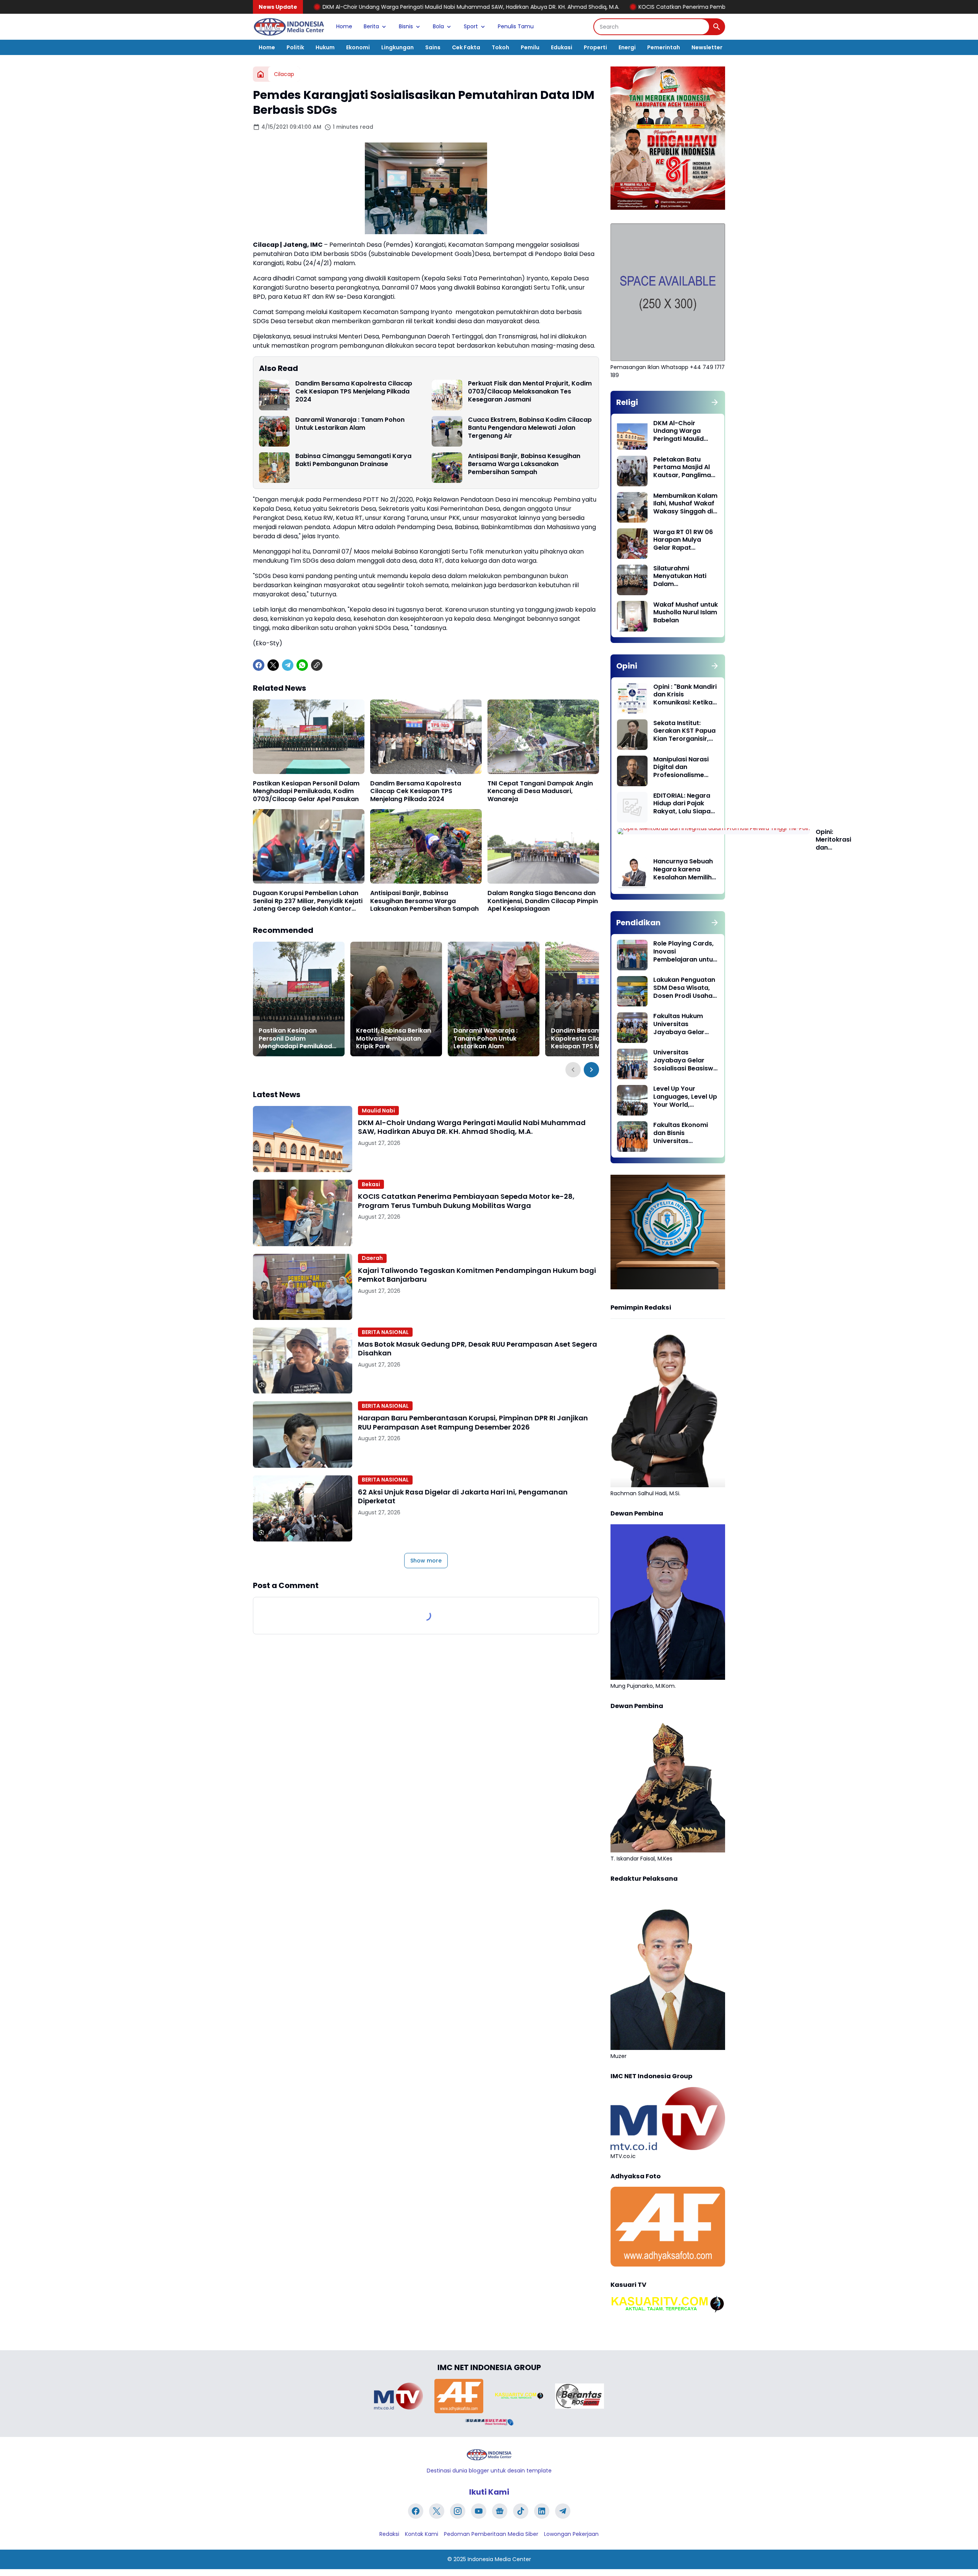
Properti (595, 47)
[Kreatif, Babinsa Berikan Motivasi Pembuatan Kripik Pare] (396, 999)
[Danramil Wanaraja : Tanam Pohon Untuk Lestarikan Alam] (274, 431)
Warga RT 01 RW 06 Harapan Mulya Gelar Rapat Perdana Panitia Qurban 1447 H (683, 540)
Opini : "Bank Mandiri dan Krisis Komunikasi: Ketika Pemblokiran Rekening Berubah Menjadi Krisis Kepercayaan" (685, 695)
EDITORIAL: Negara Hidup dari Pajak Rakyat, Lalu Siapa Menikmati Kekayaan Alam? (682, 804)
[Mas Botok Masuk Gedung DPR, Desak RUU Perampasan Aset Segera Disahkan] (303, 1361)
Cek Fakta (466, 47)
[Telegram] (288, 665)
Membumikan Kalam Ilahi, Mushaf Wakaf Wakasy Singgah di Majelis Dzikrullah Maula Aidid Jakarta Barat (685, 504)
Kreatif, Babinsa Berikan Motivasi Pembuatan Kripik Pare (393, 1039)
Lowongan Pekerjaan (571, 2534)
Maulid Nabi (378, 1111)
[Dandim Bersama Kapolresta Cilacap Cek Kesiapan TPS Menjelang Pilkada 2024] (274, 395)
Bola (438, 26)
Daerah (372, 1258)
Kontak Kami (422, 2534)
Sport (471, 26)
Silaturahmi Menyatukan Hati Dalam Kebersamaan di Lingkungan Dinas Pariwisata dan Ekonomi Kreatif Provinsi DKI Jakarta (685, 576)
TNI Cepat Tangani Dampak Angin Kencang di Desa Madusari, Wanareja (540, 792)
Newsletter (707, 47)
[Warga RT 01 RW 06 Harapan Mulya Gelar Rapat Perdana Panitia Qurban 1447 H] (632, 544)
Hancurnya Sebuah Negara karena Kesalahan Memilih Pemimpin (683, 869)
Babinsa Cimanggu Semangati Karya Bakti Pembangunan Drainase (353, 460)
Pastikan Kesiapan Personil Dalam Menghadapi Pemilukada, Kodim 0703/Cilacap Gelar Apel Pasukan (306, 792)
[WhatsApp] (302, 665)
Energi (627, 47)
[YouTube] (479, 2511)
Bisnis (406, 26)
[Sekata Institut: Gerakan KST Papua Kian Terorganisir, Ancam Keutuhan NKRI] (632, 735)
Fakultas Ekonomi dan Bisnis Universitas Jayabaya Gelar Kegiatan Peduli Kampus (681, 1133)
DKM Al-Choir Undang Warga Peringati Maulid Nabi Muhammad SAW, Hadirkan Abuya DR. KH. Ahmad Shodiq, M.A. (472, 1127)
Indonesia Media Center (499, 2559)
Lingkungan (398, 47)
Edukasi (562, 47)
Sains (433, 47)
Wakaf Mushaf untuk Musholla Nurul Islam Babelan (686, 613)
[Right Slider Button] (591, 1070)
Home (344, 26)
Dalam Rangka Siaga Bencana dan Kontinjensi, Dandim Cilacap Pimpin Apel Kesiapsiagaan (543, 901)
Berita (371, 26)
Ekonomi (358, 47)
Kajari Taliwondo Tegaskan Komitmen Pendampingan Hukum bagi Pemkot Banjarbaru (477, 1275)
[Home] (261, 74)
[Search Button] (717, 27)
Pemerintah (664, 47)
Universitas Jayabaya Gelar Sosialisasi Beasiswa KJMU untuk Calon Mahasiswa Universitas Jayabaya (685, 1061)
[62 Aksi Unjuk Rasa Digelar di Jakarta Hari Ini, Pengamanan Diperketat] (303, 1508)
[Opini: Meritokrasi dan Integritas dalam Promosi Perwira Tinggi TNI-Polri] (713, 831)
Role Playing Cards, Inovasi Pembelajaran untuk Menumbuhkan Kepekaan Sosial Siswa (685, 952)
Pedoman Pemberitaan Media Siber (491, 2534)
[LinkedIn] (542, 2511)
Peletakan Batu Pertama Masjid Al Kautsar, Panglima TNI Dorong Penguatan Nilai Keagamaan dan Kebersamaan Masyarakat (682, 468)
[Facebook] (259, 665)
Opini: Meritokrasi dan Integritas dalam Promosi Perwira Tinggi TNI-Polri (833, 840)
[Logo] (489, 2455)
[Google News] (500, 2511)
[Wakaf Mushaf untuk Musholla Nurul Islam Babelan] (632, 616)
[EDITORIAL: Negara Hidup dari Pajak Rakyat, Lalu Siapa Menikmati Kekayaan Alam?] (632, 807)
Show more (426, 1561)
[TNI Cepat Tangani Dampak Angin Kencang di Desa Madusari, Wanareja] (543, 737)
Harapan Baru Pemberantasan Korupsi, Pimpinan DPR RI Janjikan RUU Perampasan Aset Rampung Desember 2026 (473, 1422)
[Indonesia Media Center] (289, 27)
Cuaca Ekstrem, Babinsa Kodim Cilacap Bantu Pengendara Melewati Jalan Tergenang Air (530, 428)
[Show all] (715, 402)
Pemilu (530, 47)
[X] (273, 665)
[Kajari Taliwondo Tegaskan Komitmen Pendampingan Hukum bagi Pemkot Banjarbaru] (303, 1287)
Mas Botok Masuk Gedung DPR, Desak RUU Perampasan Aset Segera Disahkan (478, 1349)
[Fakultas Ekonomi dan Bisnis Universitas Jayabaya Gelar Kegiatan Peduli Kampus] (632, 1137)
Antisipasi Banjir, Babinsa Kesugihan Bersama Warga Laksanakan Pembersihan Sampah (524, 464)
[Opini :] (632, 698)
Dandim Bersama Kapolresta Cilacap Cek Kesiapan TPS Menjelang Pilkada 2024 (354, 392)
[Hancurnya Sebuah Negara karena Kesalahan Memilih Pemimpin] (632, 873)
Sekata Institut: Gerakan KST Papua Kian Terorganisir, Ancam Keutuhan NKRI (684, 731)
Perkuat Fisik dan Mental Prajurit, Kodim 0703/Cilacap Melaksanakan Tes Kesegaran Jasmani (530, 392)
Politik (295, 47)
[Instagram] (458, 2511)
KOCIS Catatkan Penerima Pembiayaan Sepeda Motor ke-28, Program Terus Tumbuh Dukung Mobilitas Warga (602, 7)
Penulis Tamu (516, 26)
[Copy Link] (317, 665)
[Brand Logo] (398, 2396)
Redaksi (389, 2534)
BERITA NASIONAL (385, 1332)
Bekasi (371, 1184)
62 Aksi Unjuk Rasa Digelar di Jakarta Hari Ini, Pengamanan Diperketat (463, 1497)
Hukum (325, 47)
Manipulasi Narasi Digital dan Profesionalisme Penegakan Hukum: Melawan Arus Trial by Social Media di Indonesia (683, 767)
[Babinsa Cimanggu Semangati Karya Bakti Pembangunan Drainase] (274, 468)
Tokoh (500, 47)
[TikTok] (521, 2511)
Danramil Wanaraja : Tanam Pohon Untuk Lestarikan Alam (350, 424)
